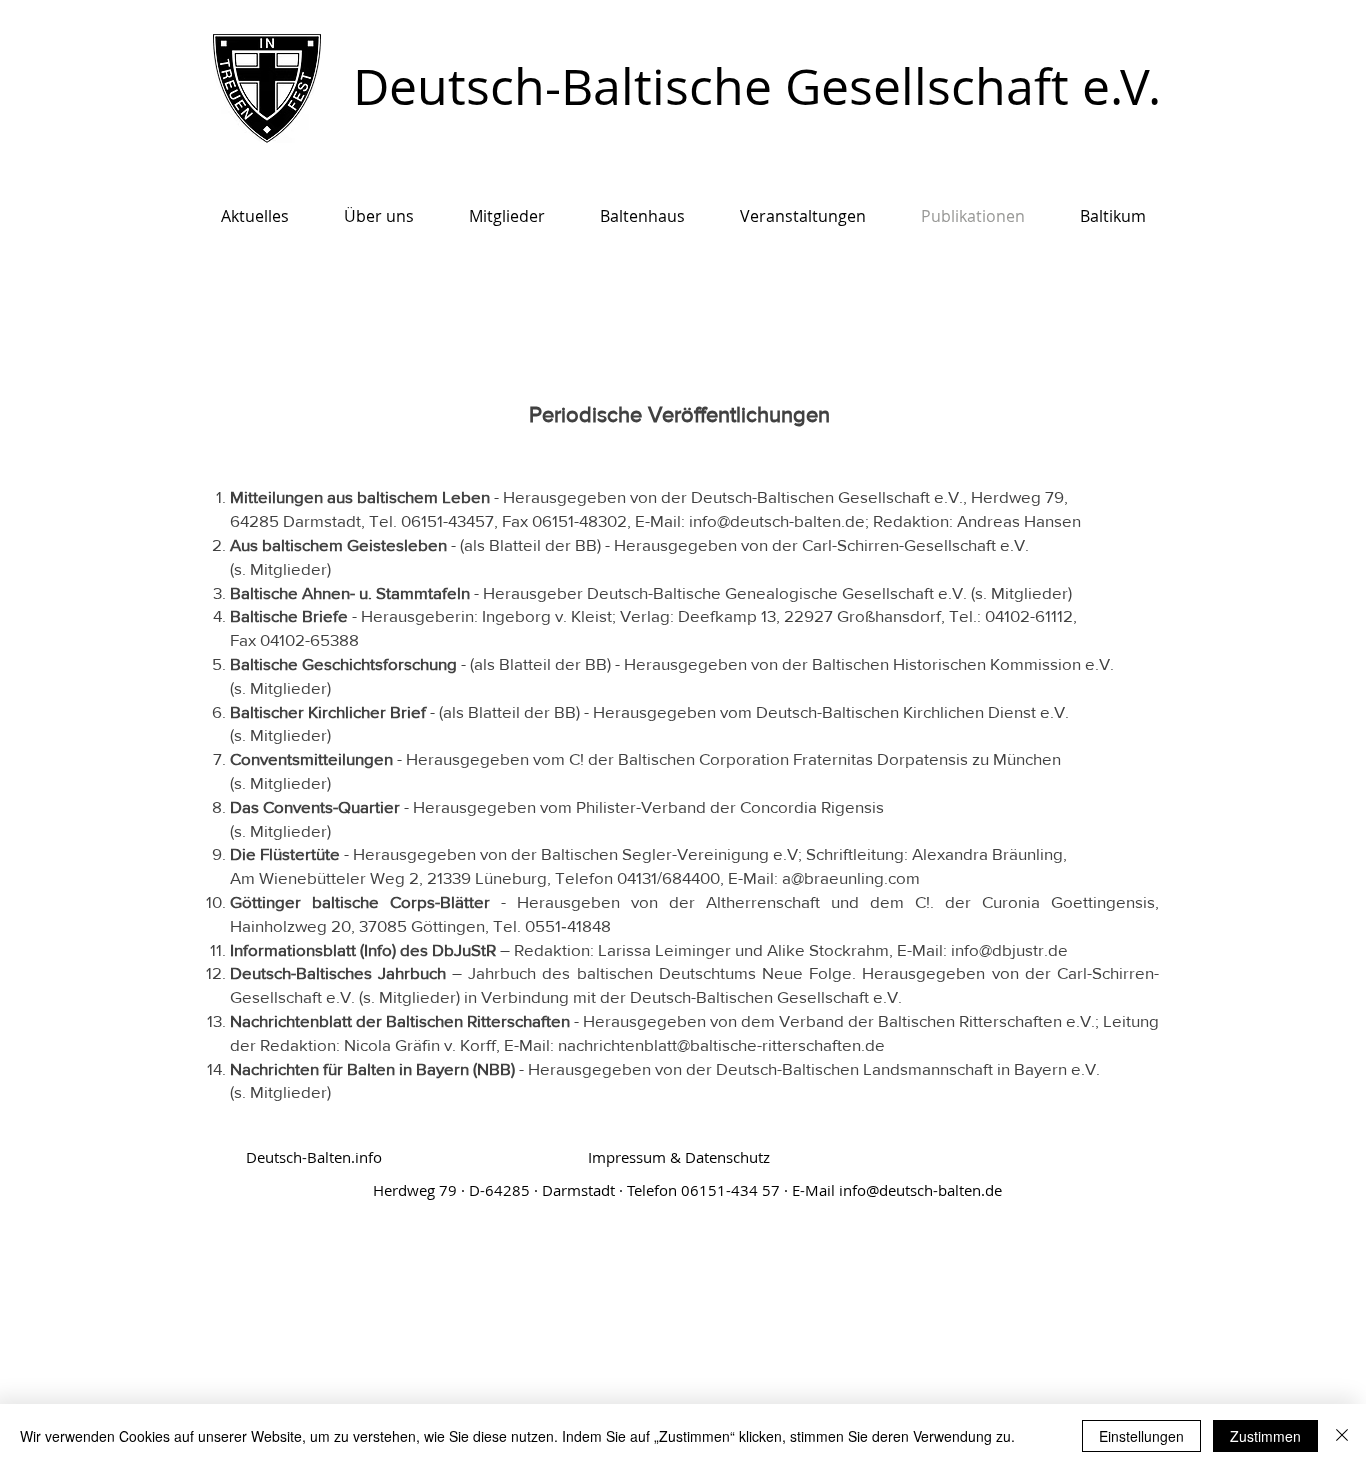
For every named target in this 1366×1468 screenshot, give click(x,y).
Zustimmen (1265, 1436)
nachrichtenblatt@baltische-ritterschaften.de (721, 1044)
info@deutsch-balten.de (920, 1190)
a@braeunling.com (851, 877)
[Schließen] (1342, 1436)
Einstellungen (1141, 1436)
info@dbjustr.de (1009, 949)
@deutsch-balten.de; (793, 520)
